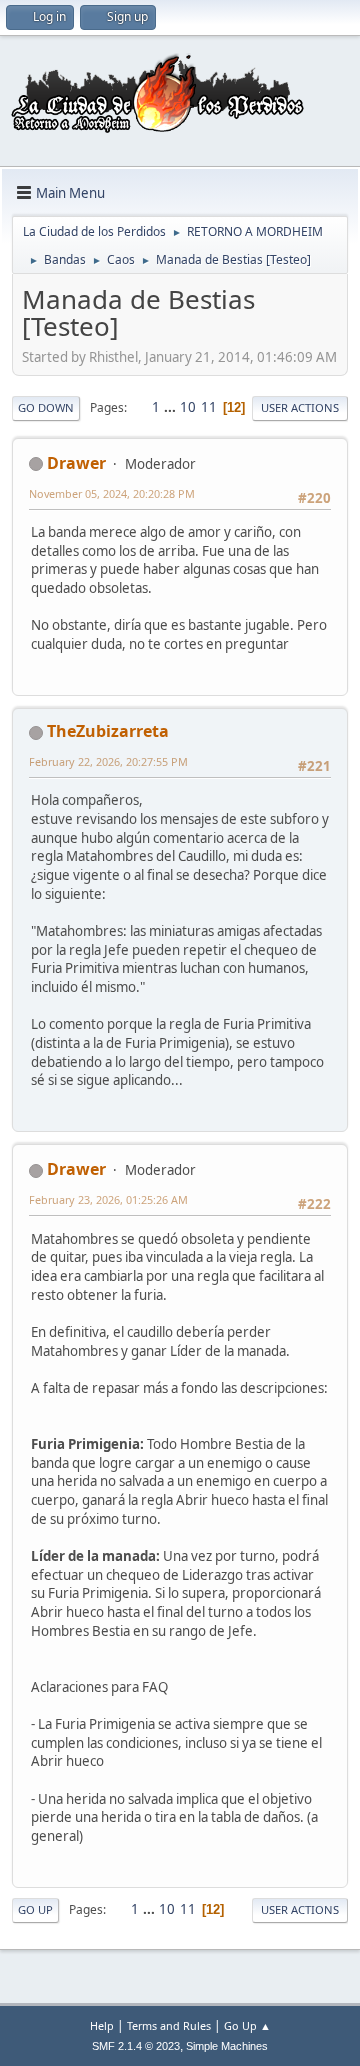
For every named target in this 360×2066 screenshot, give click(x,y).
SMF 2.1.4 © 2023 (136, 2046)
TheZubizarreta (108, 731)
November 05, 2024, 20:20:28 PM (112, 493)
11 (209, 407)
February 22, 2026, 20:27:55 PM (108, 761)
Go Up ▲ (247, 2025)
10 (188, 407)
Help (102, 2025)
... (171, 407)
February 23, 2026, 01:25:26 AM (108, 1199)
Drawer (76, 463)
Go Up (35, 1909)
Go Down (46, 407)
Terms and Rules (169, 2025)
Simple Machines (227, 2046)
